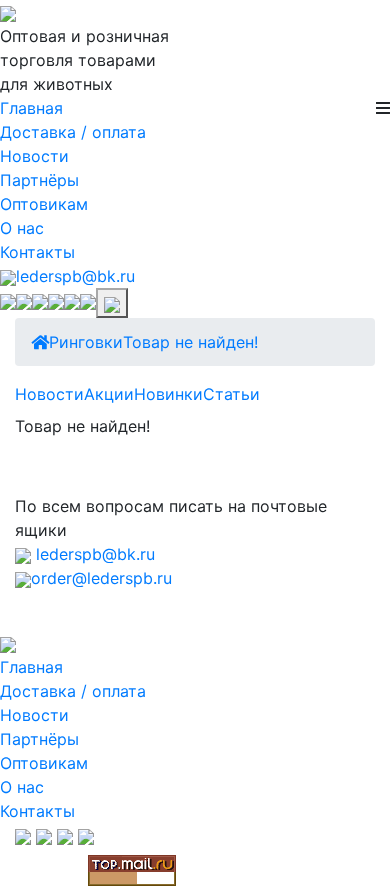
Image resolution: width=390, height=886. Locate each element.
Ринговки (86, 342)
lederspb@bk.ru (75, 276)
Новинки (168, 394)
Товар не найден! (190, 342)
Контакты (37, 252)
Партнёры (39, 180)
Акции (109, 394)
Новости (34, 156)
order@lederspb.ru (101, 578)
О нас (22, 228)
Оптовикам (44, 204)
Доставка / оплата (73, 132)
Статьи (231, 394)
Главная (31, 108)
